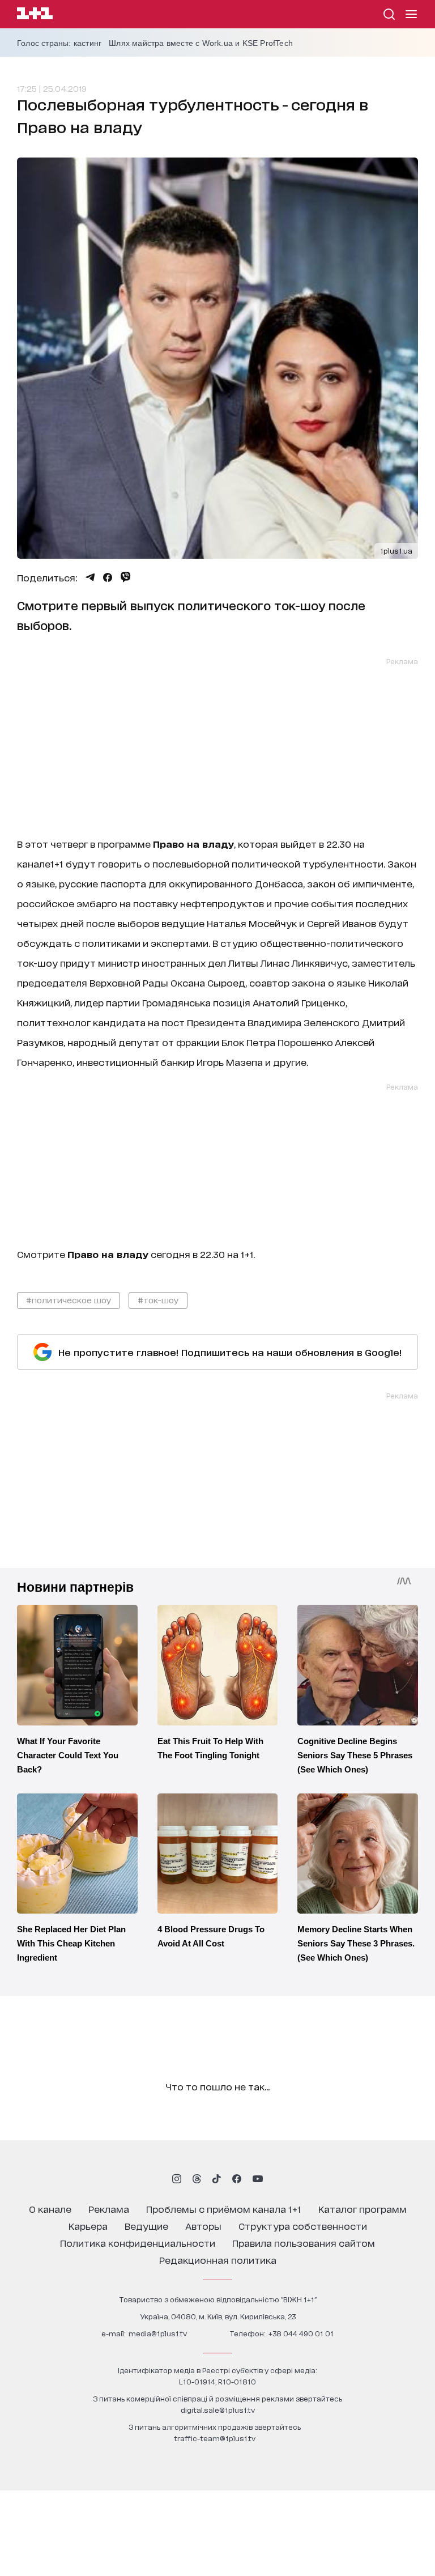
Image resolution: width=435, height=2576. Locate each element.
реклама (109, 2209)
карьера (88, 2226)
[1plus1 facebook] (237, 2179)
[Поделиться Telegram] (90, 577)
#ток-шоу (158, 1300)
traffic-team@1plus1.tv (215, 2438)
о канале (50, 2209)
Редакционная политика (218, 2260)
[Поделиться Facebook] (108, 577)
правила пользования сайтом (304, 2243)
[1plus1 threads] (197, 2179)
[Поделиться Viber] (125, 577)
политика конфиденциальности (138, 2243)
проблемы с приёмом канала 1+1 (224, 2209)
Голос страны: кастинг (59, 43)
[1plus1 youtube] (258, 2179)
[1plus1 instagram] (177, 2179)
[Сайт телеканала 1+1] (35, 15)
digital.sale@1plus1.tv (218, 2410)
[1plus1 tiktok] (216, 2179)
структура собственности (303, 2226)
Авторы (203, 2226)
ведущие (146, 2226)
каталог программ (362, 2209)
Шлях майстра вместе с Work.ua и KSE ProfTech (201, 43)
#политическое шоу (69, 1300)
